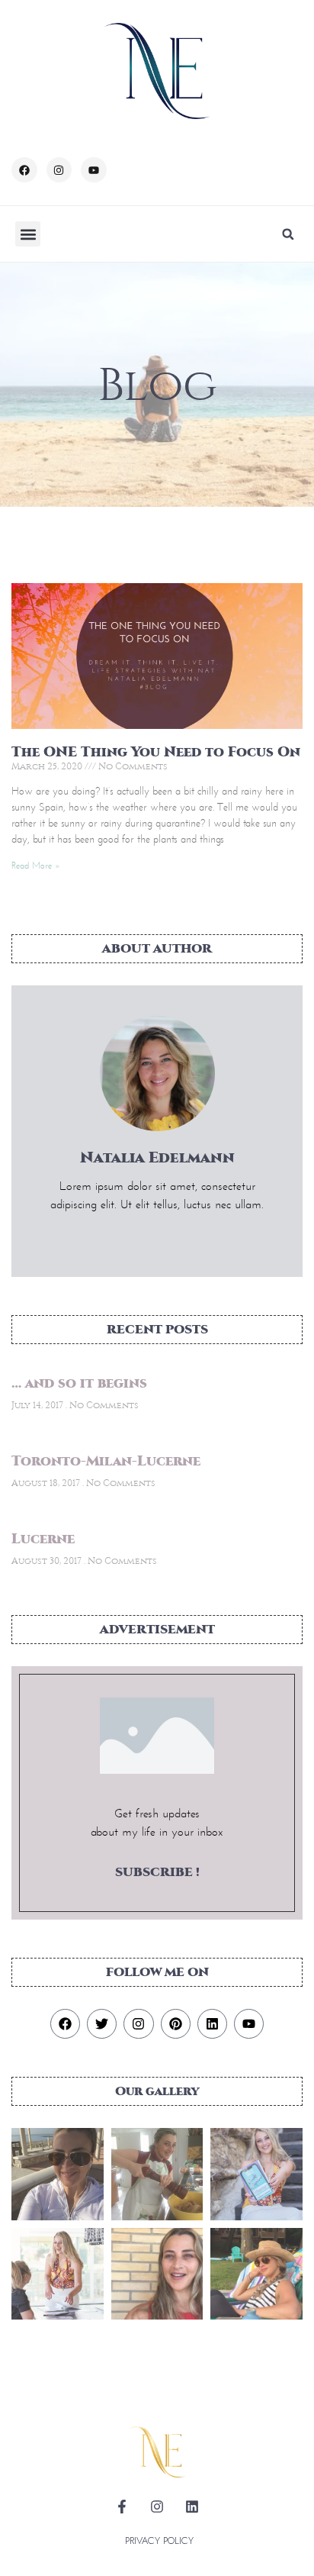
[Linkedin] (212, 2024)
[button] (28, 234)
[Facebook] (24, 170)
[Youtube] (94, 170)
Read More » (36, 865)
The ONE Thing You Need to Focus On (156, 752)
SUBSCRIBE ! (157, 1872)
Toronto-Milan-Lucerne (106, 1461)
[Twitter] (102, 2024)
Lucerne (43, 1539)
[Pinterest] (176, 2024)
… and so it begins (79, 1383)
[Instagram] (59, 170)
